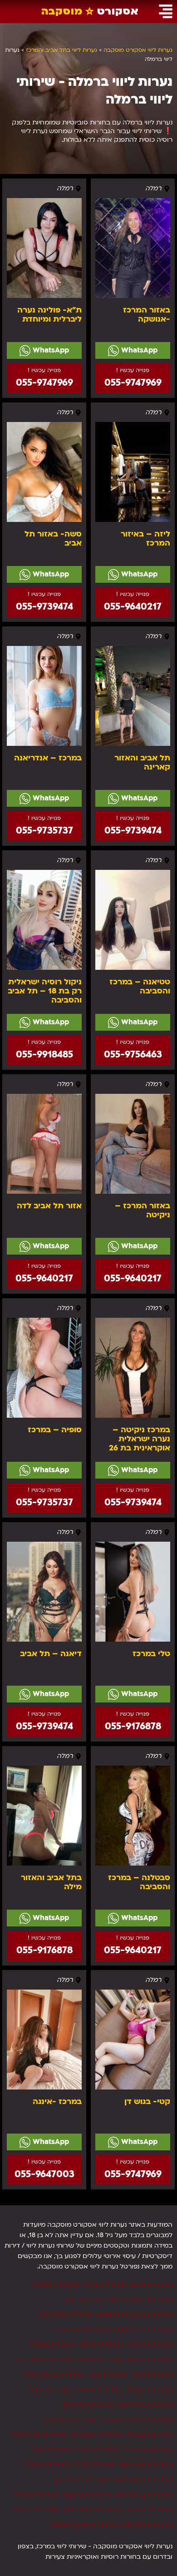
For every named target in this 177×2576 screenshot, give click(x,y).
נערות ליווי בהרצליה (148, 2449)
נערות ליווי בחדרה (150, 2344)
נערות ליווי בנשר (152, 2374)
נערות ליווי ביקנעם (150, 2359)
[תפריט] (166, 11)
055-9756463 (133, 1055)
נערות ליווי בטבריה (53, 2344)
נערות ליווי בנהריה (100, 2359)
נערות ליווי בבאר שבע (92, 2299)
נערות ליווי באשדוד (55, 2284)
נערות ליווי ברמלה (36, 2494)
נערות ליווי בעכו (108, 2374)
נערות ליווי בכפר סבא (146, 2464)
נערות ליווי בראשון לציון (144, 2494)
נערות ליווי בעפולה (150, 2389)
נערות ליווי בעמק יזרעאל (54, 2374)
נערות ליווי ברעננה (36, 2509)
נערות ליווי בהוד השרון (40, 2434)
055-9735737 (44, 831)
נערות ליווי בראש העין (83, 2479)
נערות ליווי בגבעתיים (97, 2434)
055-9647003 (44, 2174)
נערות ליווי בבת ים (150, 2434)
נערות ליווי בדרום (151, 2284)
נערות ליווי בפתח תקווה (143, 2479)
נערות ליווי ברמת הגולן (145, 2404)
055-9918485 (44, 1055)
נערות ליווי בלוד (96, 2464)
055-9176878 (133, 1726)
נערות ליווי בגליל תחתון (144, 2329)
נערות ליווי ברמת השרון (92, 2509)
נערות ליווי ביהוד (52, 2449)
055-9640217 (133, 607)
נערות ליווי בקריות (48, 2389)
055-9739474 (44, 607)
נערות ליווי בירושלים (88, 2404)
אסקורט (90, 11)
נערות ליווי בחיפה (102, 2344)
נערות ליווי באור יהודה (70, 2419)
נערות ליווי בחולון (98, 2449)
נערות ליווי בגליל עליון (66, 2314)
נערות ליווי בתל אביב (147, 2524)
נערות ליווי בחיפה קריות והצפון (135, 2314)
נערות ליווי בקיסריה (99, 2389)
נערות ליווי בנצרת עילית (44, 2359)
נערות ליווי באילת (105, 2284)
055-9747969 (133, 383)
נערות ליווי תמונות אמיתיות (83, 2524)
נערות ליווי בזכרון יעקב (83, 2329)
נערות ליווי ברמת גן (149, 2509)
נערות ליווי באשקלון (148, 2299)
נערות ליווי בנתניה (50, 2464)
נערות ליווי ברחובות (87, 2494)
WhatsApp (138, 350)
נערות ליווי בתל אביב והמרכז (137, 2419)
